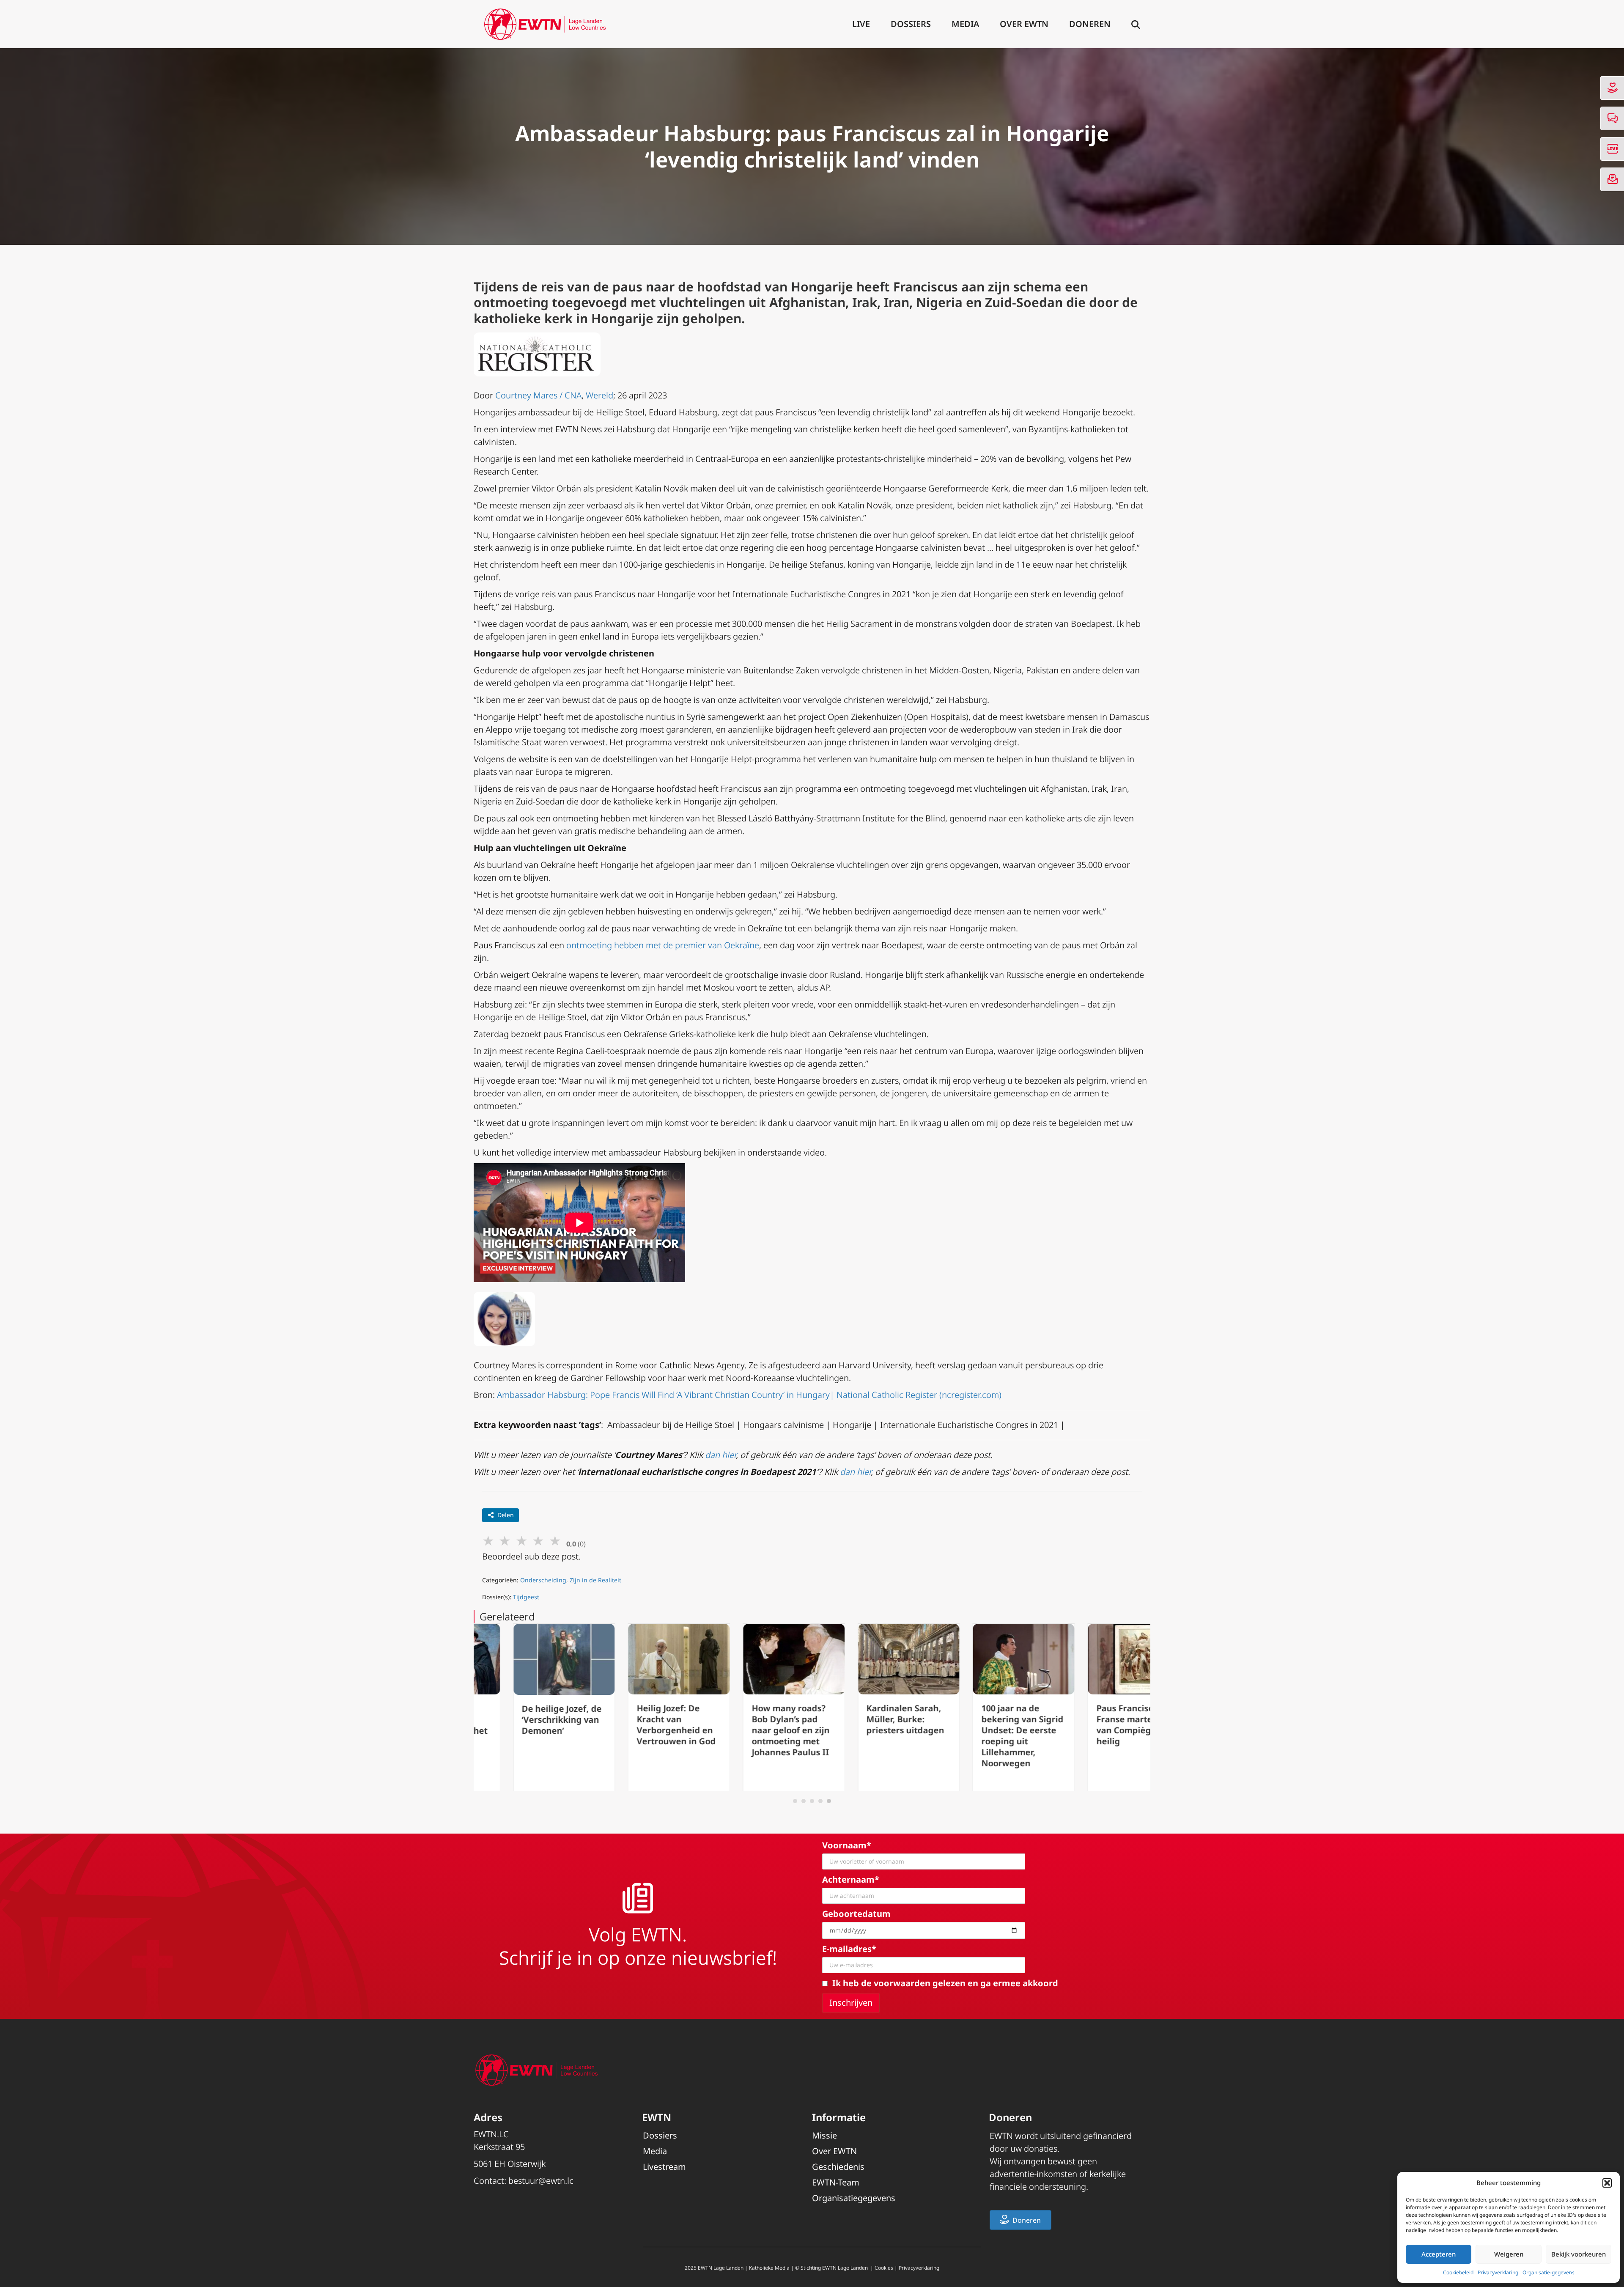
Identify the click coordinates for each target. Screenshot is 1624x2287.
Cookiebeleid (1458, 2272)
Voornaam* (847, 1845)
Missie (824, 2135)
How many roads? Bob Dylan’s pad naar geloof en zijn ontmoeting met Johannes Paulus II (751, 1730)
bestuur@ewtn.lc (541, 2181)
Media (965, 24)
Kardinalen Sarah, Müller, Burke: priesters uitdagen (866, 1719)
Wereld (599, 395)
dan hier (720, 1455)
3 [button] (812, 1801)
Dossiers (911, 24)
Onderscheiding (543, 1580)
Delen (506, 1515)
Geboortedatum (856, 1914)
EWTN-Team (836, 2182)
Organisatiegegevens (854, 2198)
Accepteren (1439, 2254)
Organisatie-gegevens (1549, 2272)
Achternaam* (851, 1879)
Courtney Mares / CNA (538, 395)
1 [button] (795, 1801)
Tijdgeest (526, 1597)
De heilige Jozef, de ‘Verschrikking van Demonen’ (523, 1720)
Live (861, 24)
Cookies (884, 2268)
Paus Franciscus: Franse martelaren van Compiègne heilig (1096, 1725)
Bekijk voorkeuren (1579, 2254)
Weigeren (1509, 2254)
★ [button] (488, 1540)
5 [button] (829, 1801)
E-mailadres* (849, 1949)
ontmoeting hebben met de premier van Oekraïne (663, 945)
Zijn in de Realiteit (595, 1580)
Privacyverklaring (1498, 2272)
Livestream (664, 2167)
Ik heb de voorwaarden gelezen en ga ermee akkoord (945, 1983)
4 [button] (820, 1801)
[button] (1607, 2183)
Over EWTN (1024, 24)
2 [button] (804, 1801)
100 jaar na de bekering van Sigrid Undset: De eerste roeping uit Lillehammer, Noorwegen (983, 1736)
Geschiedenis (838, 2167)
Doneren (1090, 24)
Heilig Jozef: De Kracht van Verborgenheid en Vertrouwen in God (637, 1725)
